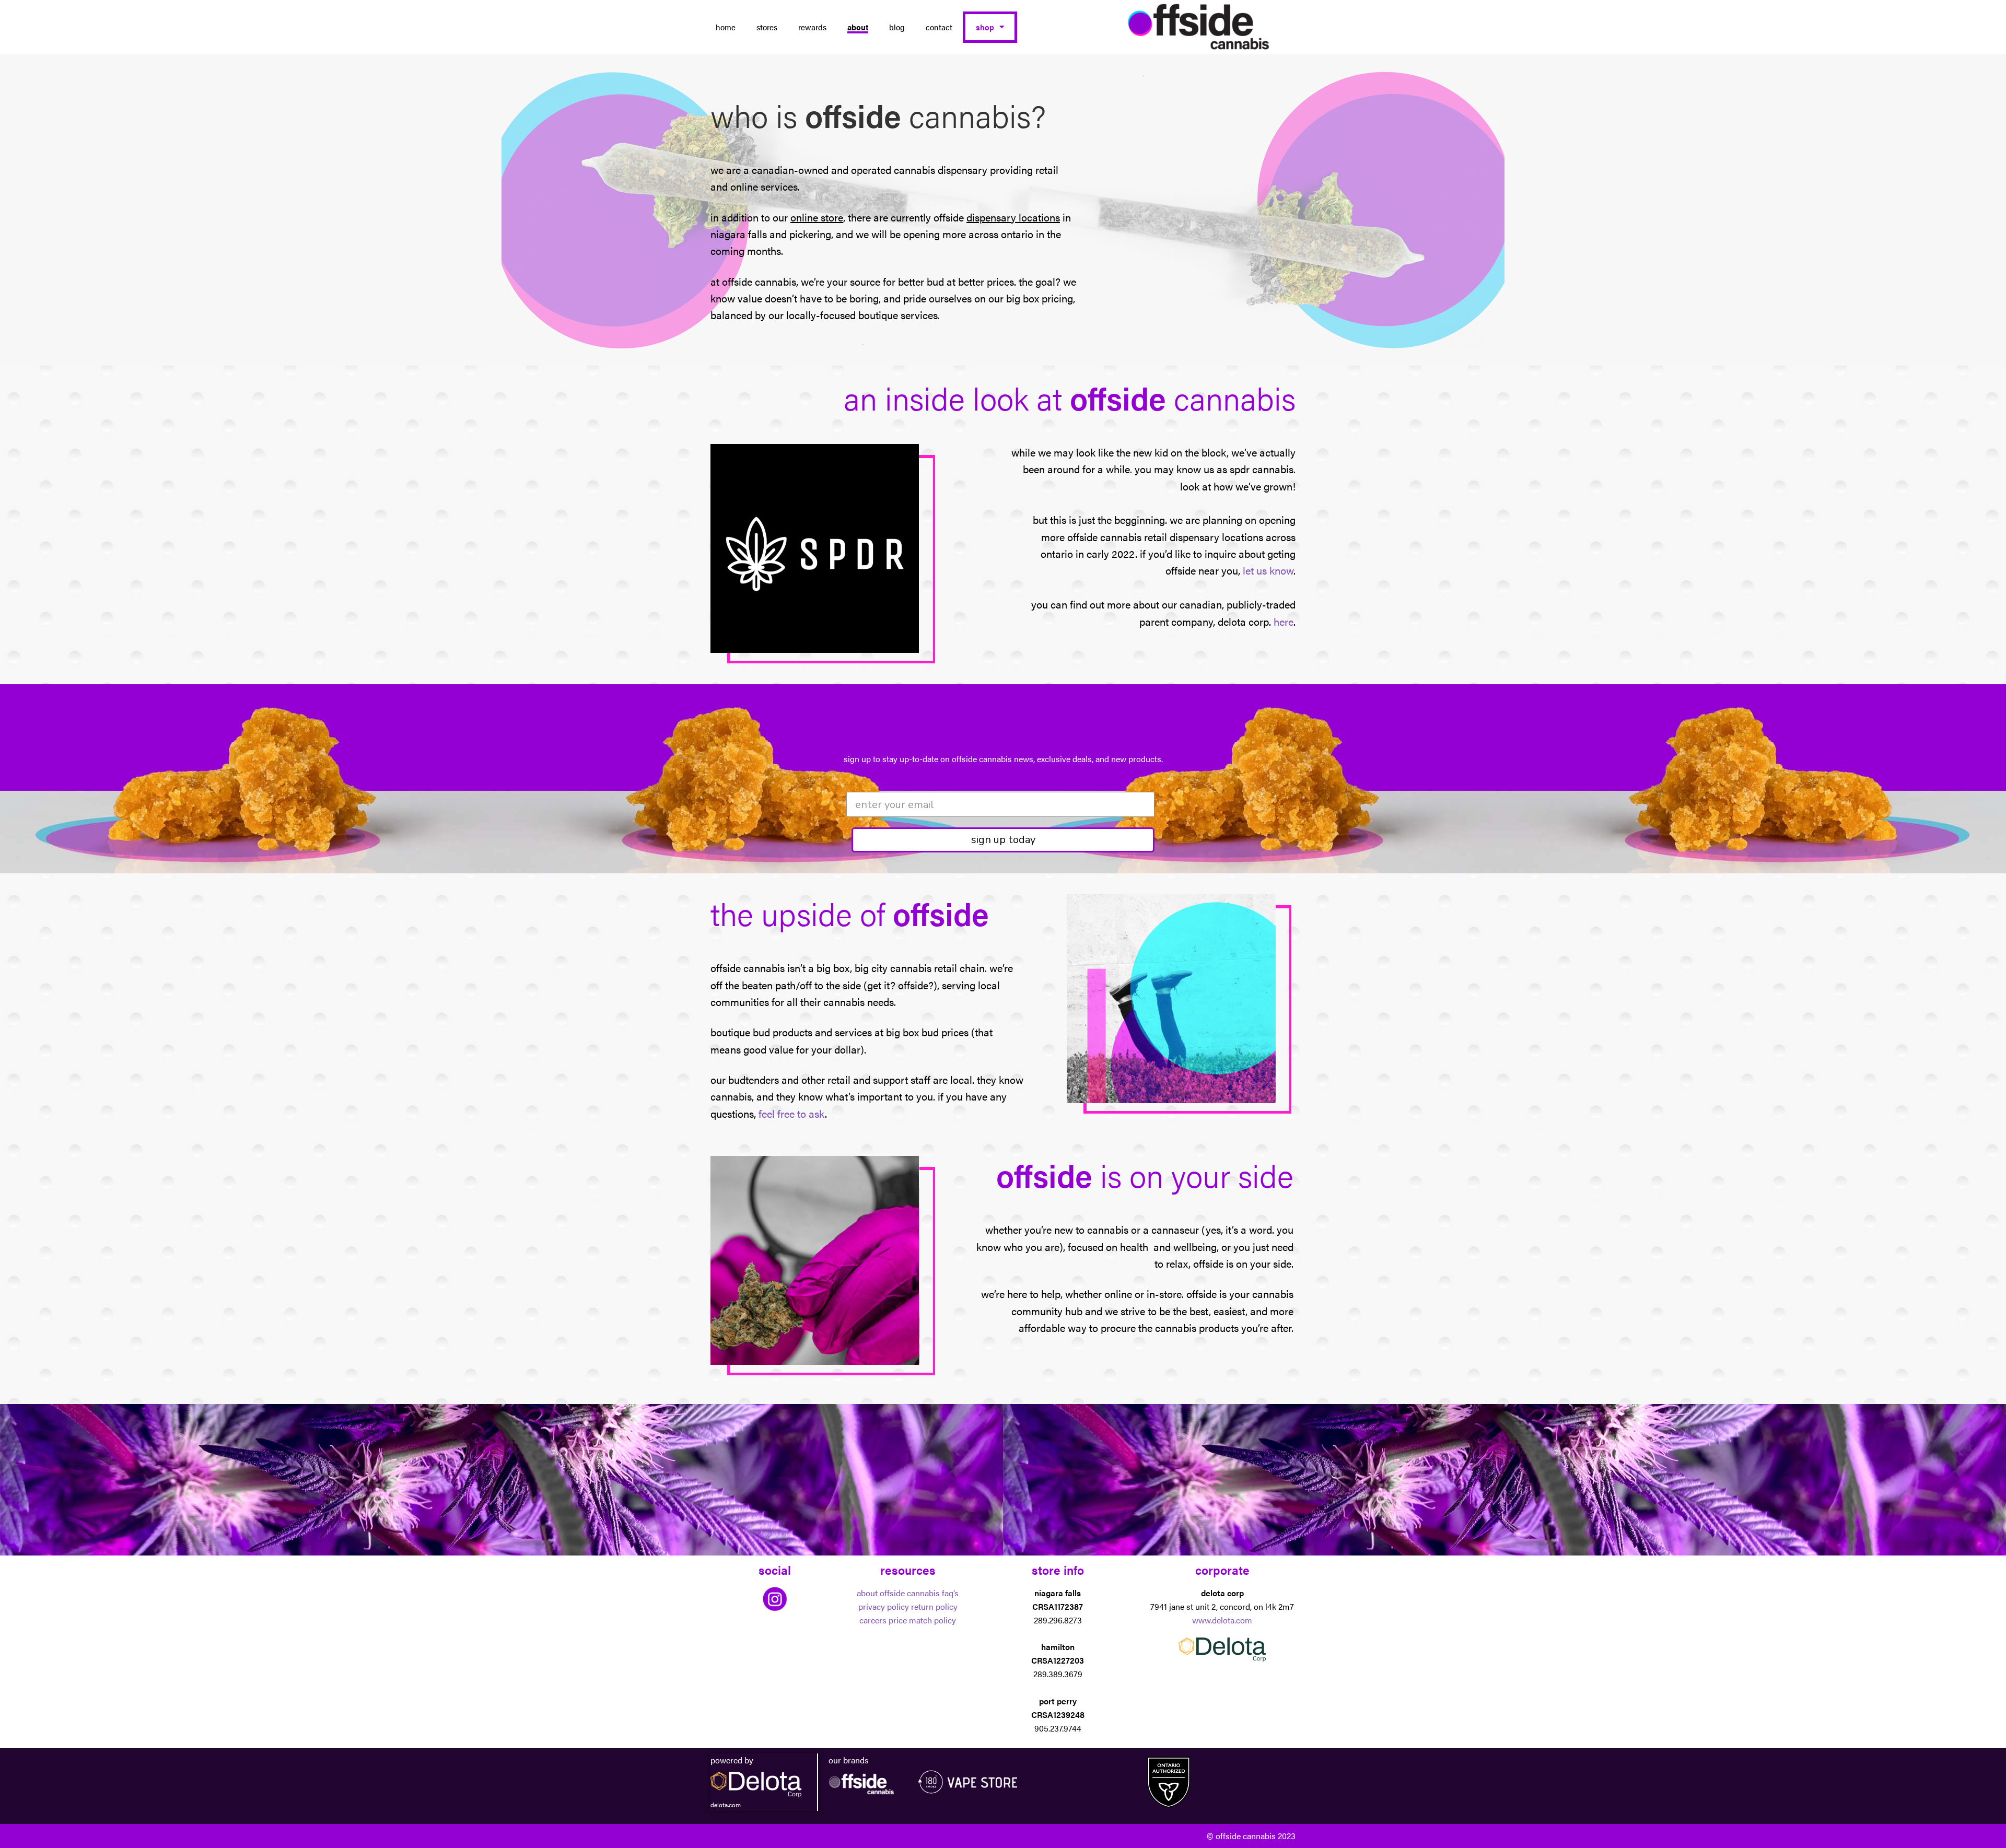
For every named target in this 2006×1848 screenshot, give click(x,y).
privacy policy (884, 1606)
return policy (934, 1606)
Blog (897, 27)
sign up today (1003, 840)
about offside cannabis (898, 1593)
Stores (767, 27)
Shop (985, 27)
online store (817, 217)
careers (873, 1620)
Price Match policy (922, 1620)
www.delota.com (1222, 1620)
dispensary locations (1013, 217)
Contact (939, 27)
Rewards (812, 27)
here (1284, 621)
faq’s (950, 1593)
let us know (1268, 570)
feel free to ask (792, 1113)
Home (726, 27)
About (858, 27)
